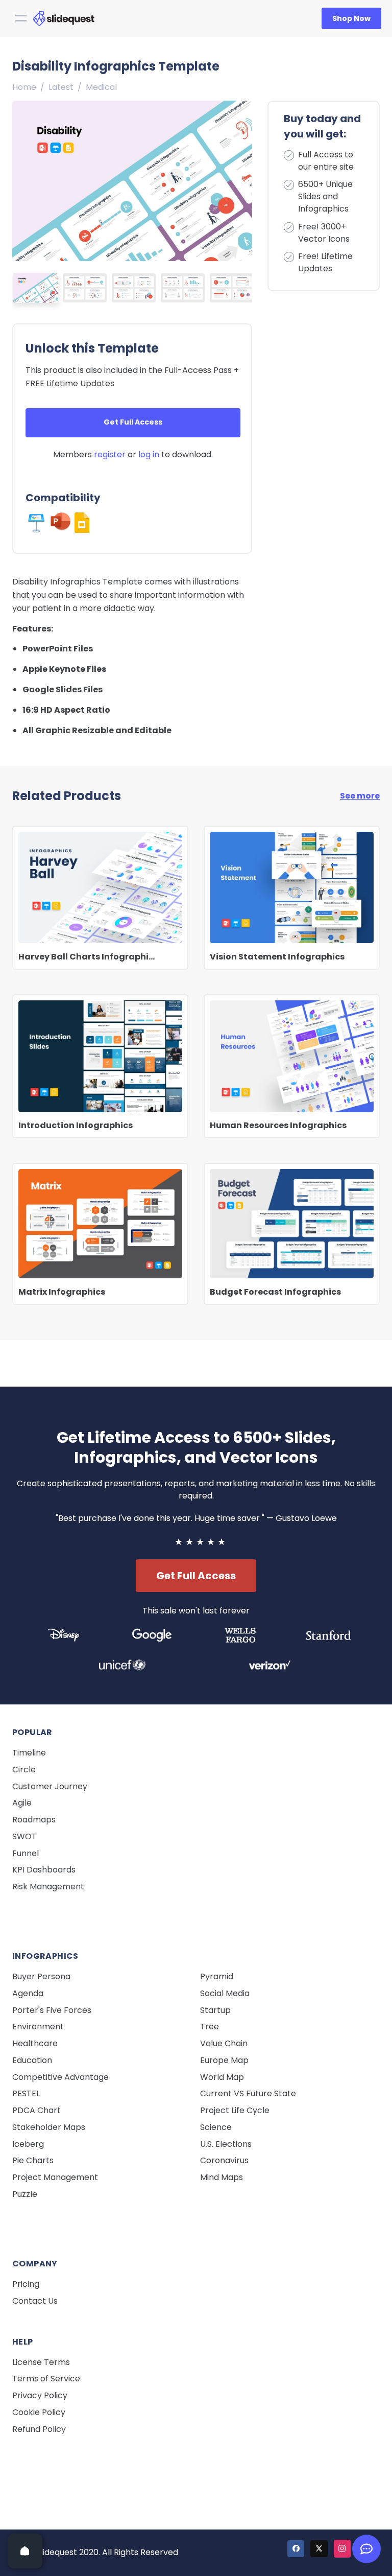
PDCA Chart (36, 2110)
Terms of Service (46, 2379)
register (110, 454)
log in (149, 454)
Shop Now (351, 18)
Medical (101, 87)
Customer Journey (50, 1786)
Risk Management (48, 1887)
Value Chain (224, 2043)
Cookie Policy (39, 2412)
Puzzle (25, 2194)
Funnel (26, 1853)
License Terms (41, 2362)
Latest (61, 87)
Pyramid (217, 1976)
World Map (222, 2077)
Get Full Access (133, 422)
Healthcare (35, 2043)
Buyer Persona (41, 1976)
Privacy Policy (40, 2395)
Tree (210, 2027)
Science (216, 2127)
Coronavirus (224, 2160)
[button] (241, 178)
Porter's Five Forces (52, 2010)
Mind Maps (222, 2177)
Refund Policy (39, 2429)
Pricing (26, 2284)
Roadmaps (34, 1820)
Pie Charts (33, 2160)
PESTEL (26, 2093)
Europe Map (224, 2060)
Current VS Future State (248, 2093)
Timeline (29, 1753)
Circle (24, 1770)
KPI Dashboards (44, 1870)
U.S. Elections (226, 2144)
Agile (22, 1803)
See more (360, 796)
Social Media (225, 1993)
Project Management (55, 2177)
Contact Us (35, 2301)
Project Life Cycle (235, 2110)
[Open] (25, 2551)
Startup (215, 2010)
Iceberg (28, 2144)
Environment (38, 2027)
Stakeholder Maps (49, 2127)
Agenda (28, 1993)
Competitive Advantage (60, 2077)
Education (32, 2060)
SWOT (24, 1836)
